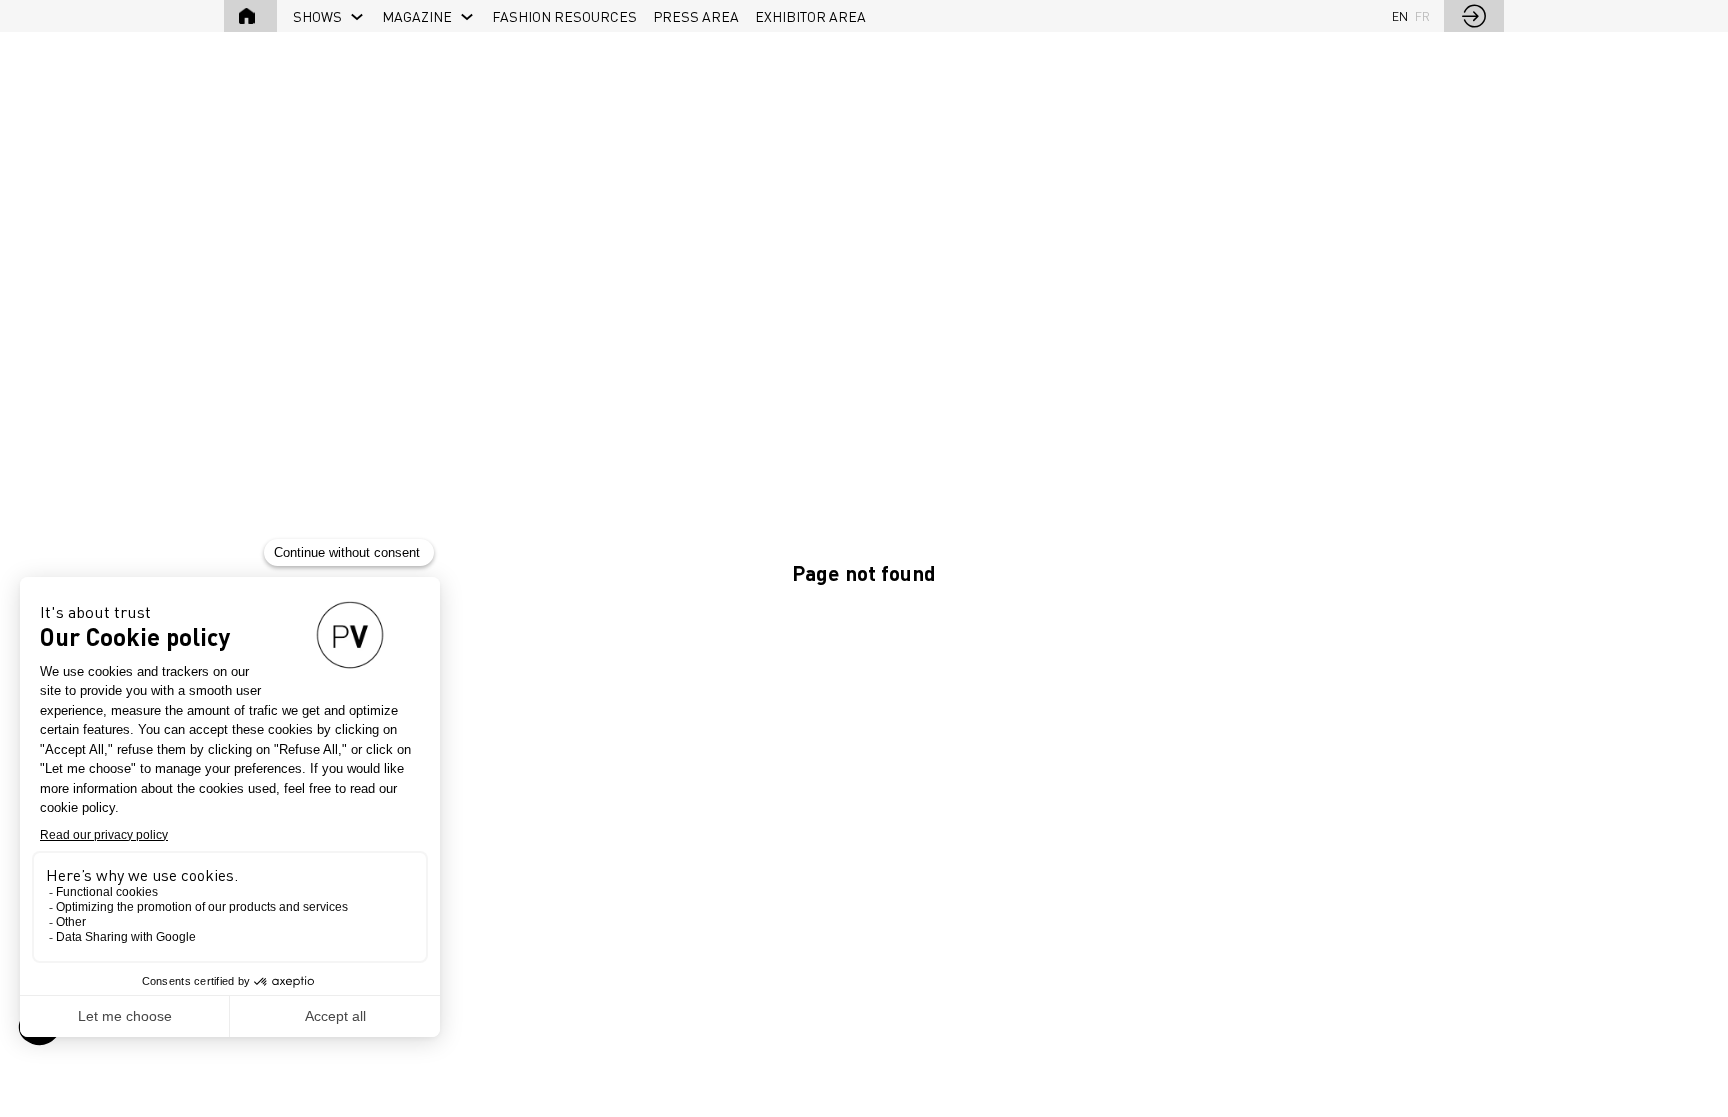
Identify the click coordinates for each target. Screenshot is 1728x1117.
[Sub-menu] (357, 17)
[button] (250, 16)
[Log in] (1474, 16)
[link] (329, 16)
